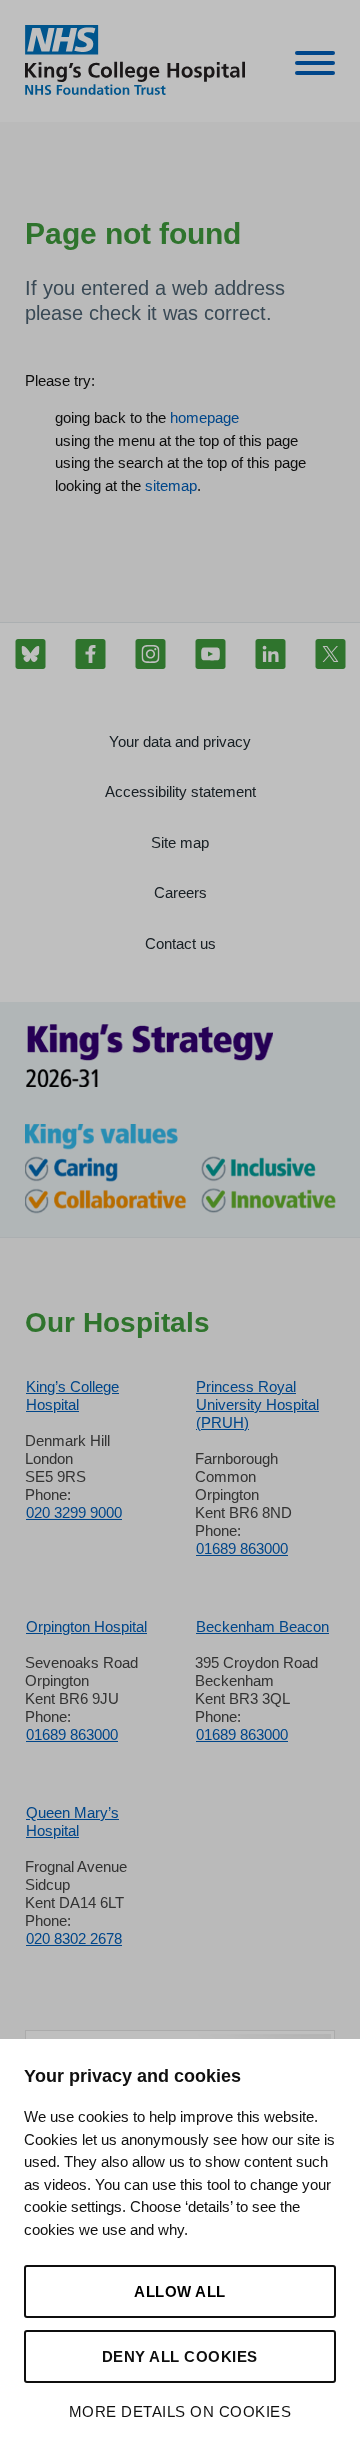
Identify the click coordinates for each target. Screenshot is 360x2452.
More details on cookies (180, 2411)
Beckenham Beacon (262, 1626)
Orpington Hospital (86, 1626)
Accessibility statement (180, 791)
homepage (204, 417)
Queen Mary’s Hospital (72, 1821)
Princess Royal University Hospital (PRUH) (257, 1404)
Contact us (180, 943)
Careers (180, 892)
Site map (180, 842)
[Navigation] (315, 66)
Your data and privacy (180, 741)
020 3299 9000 (74, 1512)
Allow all (180, 2291)
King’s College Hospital (72, 1395)
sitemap (171, 485)
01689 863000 (242, 1548)
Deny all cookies (180, 2356)
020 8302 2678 (74, 1938)
